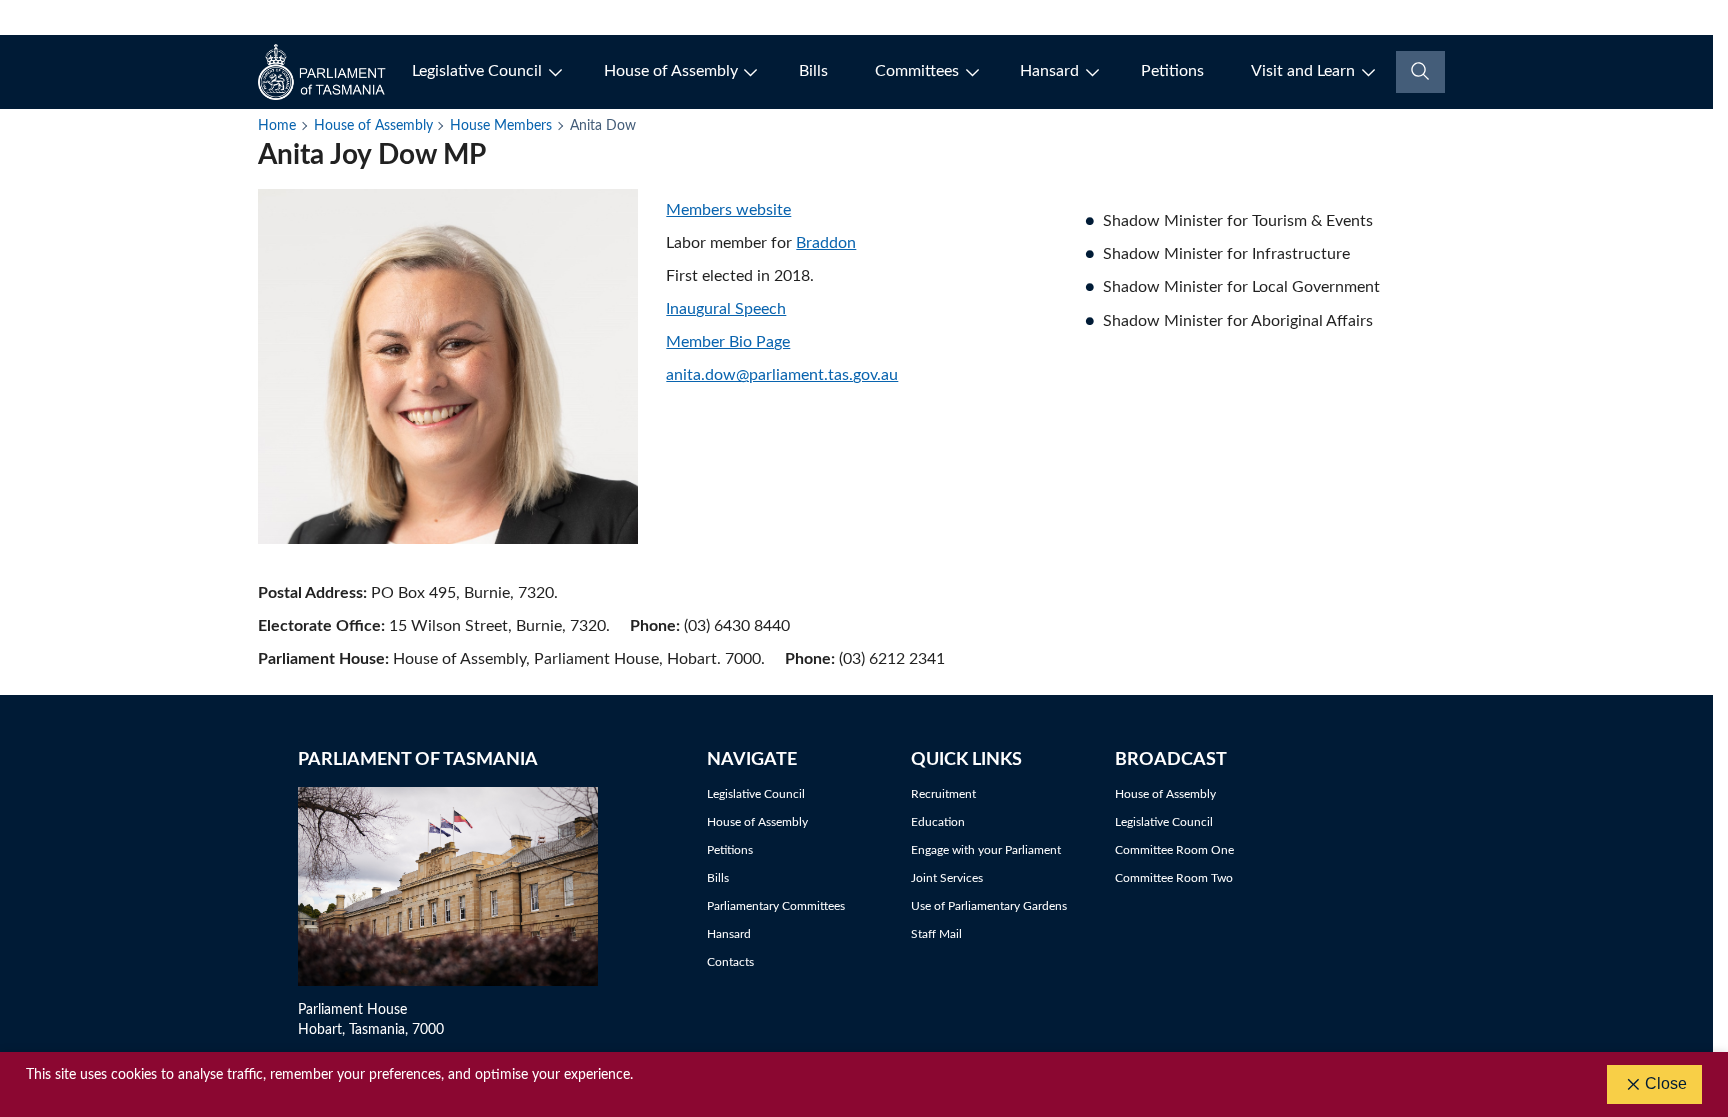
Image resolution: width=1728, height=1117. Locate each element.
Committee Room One (1174, 850)
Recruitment (943, 794)
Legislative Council (477, 71)
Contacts (730, 962)
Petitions (1172, 71)
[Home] (323, 72)
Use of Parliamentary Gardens (989, 906)
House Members (501, 126)
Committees (917, 71)
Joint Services (947, 878)
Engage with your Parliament (986, 850)
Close (1666, 1083)
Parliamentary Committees (776, 906)
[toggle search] (1420, 72)
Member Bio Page (728, 342)
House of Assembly (671, 71)
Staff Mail (936, 934)
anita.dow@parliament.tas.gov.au (782, 375)
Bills (813, 71)
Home (277, 126)
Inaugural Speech (726, 309)
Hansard (1049, 71)
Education (938, 822)
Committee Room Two (1174, 878)
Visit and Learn (1303, 71)
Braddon (826, 243)
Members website (728, 210)
